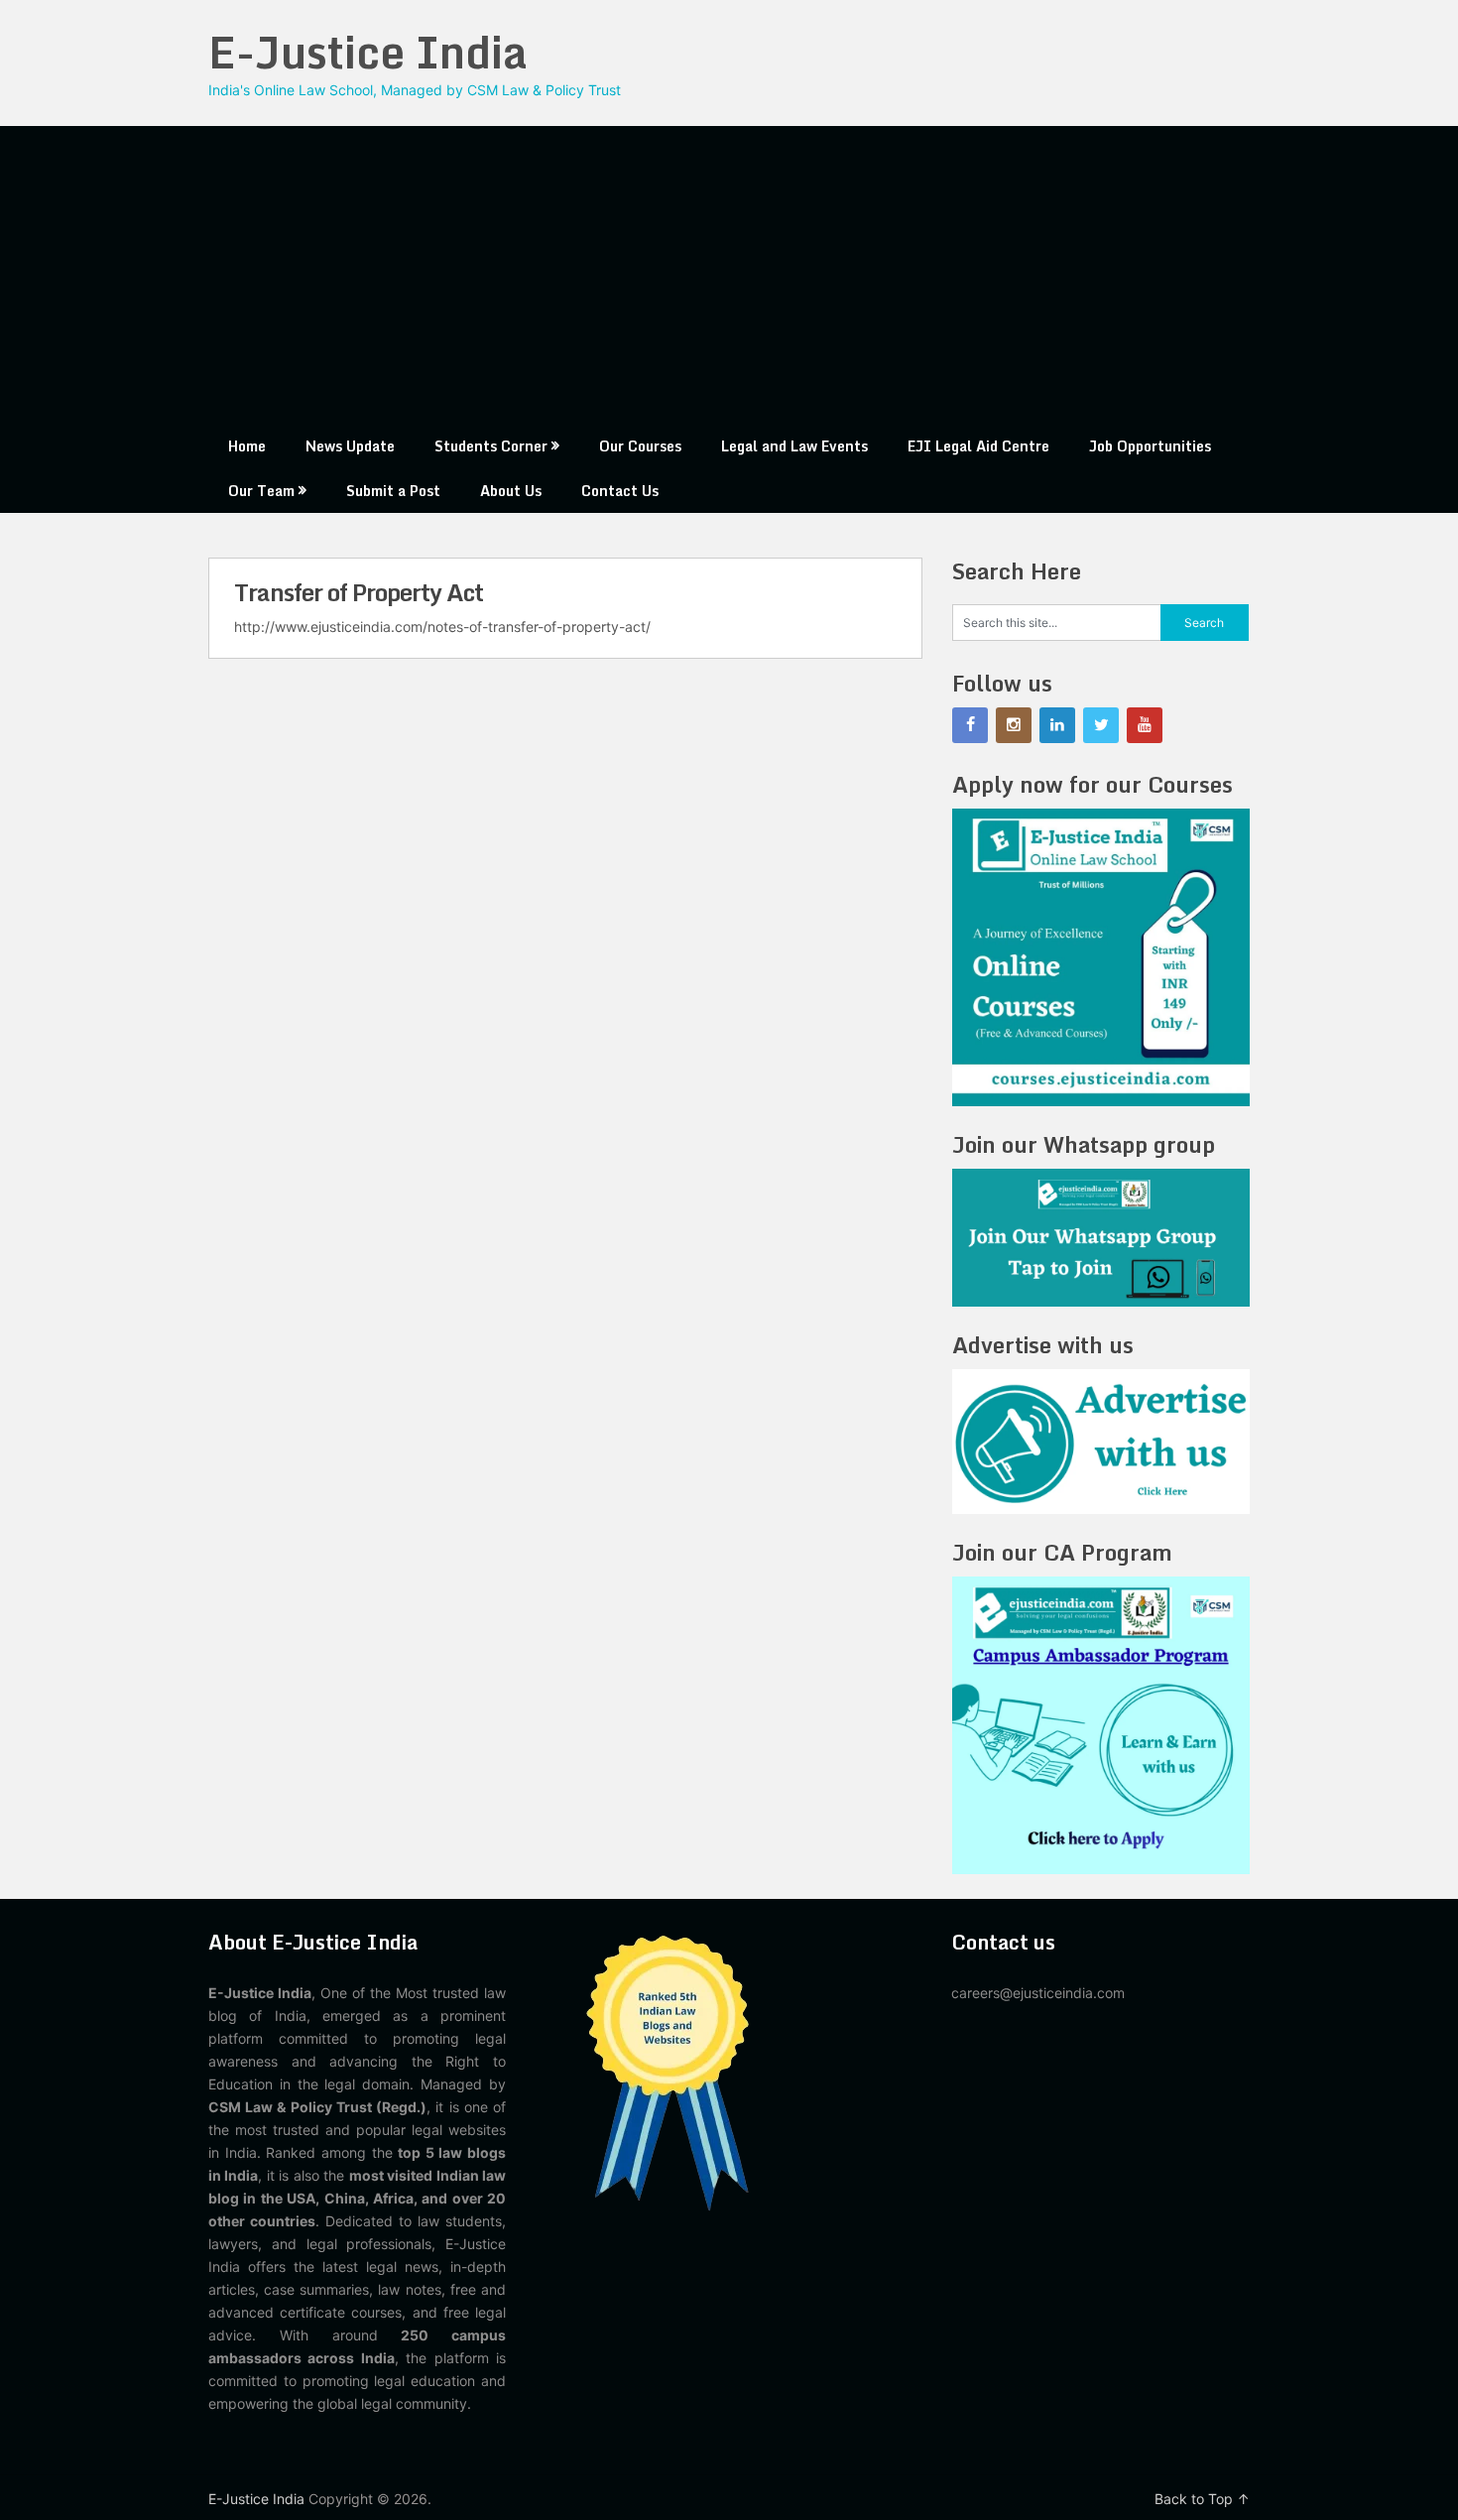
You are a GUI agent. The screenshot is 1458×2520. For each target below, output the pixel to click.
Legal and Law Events (794, 446)
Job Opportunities (1150, 446)
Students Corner (491, 446)
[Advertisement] (729, 275)
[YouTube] (1145, 725)
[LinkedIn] (1057, 725)
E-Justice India (368, 52)
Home (247, 446)
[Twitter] (1101, 725)
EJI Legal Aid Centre (978, 446)
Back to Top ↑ (1202, 2499)
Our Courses (640, 446)
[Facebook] (970, 725)
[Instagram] (1014, 725)
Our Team (261, 491)
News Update (350, 446)
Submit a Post (393, 491)
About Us (511, 491)
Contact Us (620, 491)
